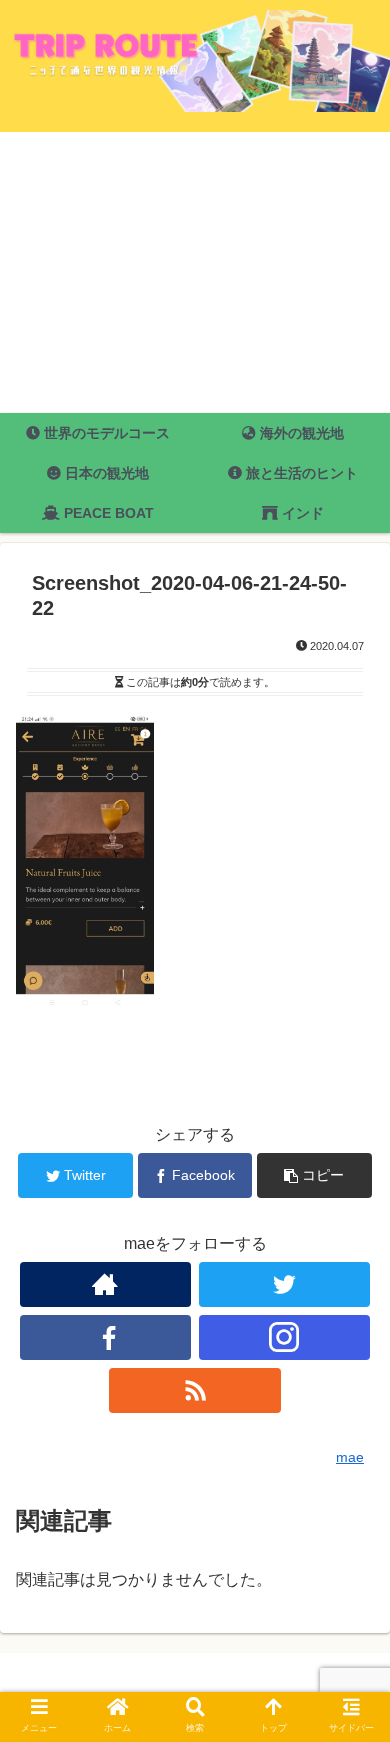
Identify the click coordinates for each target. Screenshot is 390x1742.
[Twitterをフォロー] (285, 1284)
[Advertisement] (195, 272)
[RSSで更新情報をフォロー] (195, 1390)
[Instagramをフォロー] (285, 1337)
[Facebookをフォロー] (106, 1337)
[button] (350, 1627)
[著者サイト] (106, 1284)
